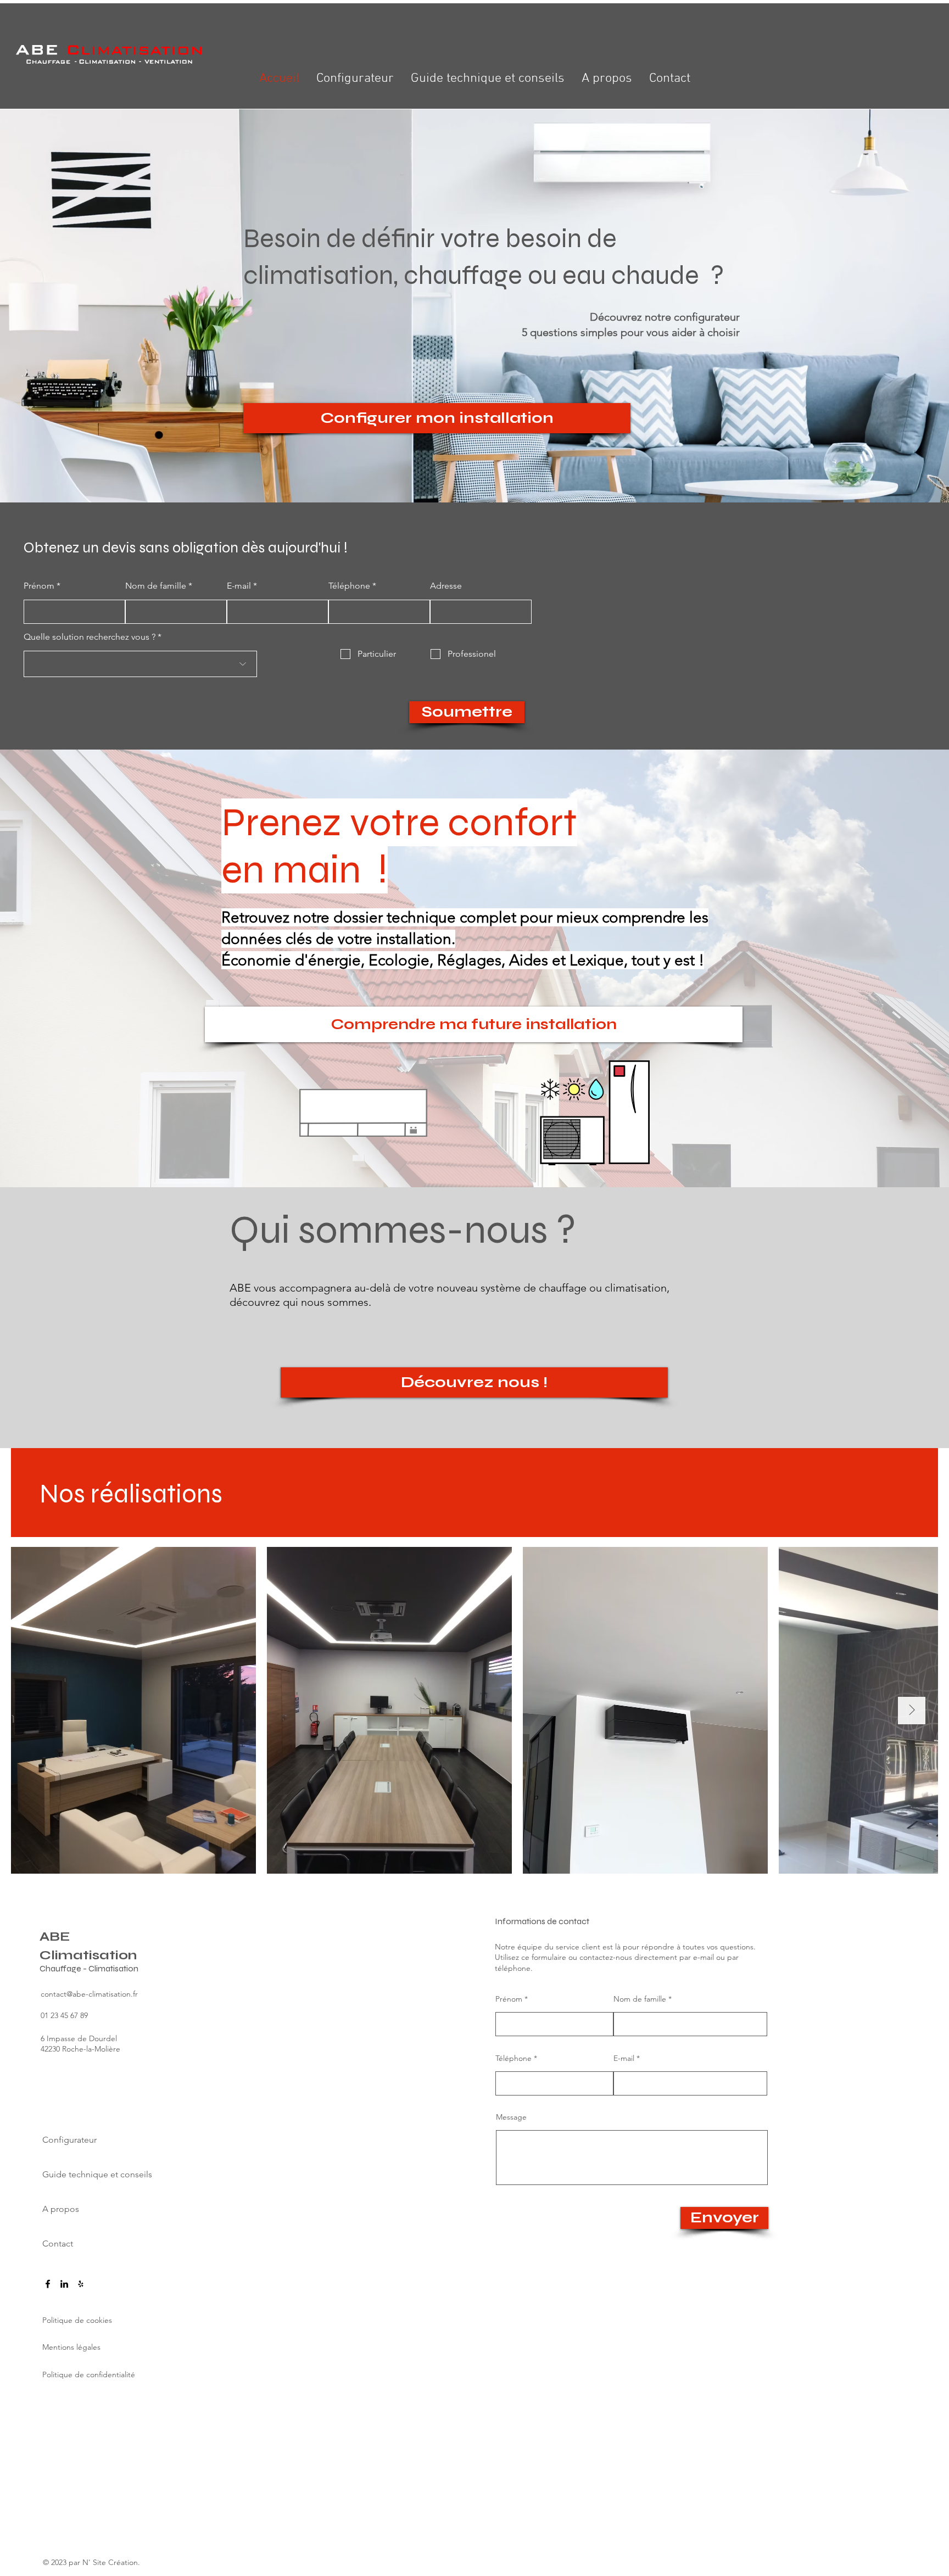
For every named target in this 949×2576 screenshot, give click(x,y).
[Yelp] (81, 2284)
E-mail (239, 586)
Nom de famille (156, 586)
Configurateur (69, 2140)
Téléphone (349, 586)
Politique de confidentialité (89, 2374)
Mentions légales (71, 2347)
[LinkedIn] (64, 2284)
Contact (58, 2243)
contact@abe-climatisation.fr (89, 1994)
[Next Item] (912, 1711)
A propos (61, 2209)
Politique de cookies (77, 2320)
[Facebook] (48, 2284)
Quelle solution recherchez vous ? (90, 637)
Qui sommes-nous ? (403, 1230)
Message (511, 2117)
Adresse (446, 586)
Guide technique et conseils (86, 2174)
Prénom (39, 586)
